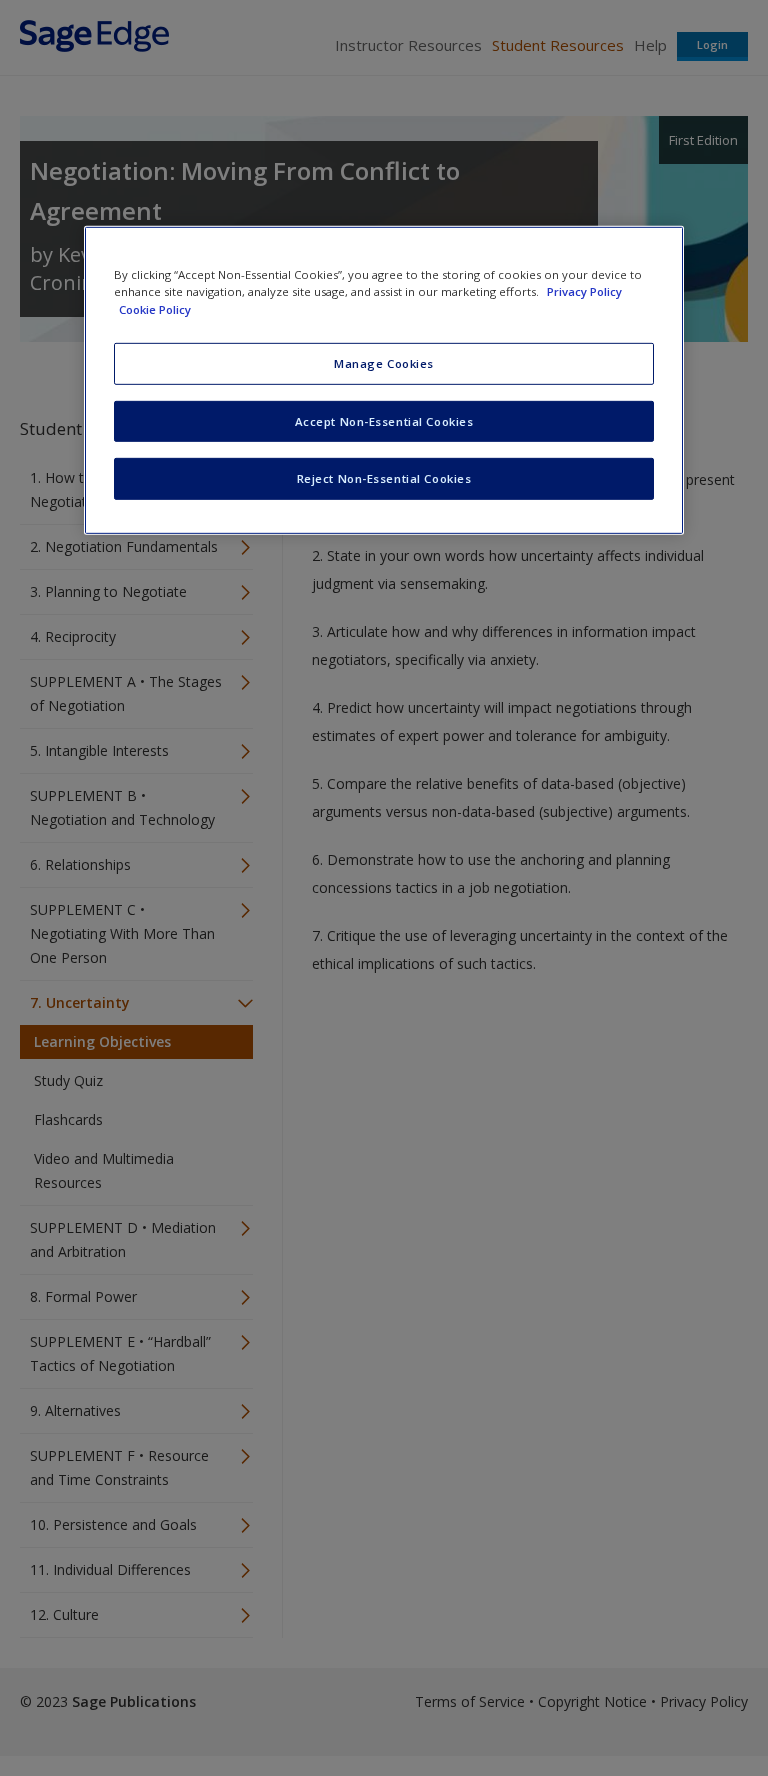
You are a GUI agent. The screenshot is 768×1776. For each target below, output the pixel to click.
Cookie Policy (155, 308)
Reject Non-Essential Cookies (384, 478)
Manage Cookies (384, 362)
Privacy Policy (584, 291)
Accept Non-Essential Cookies (384, 420)
